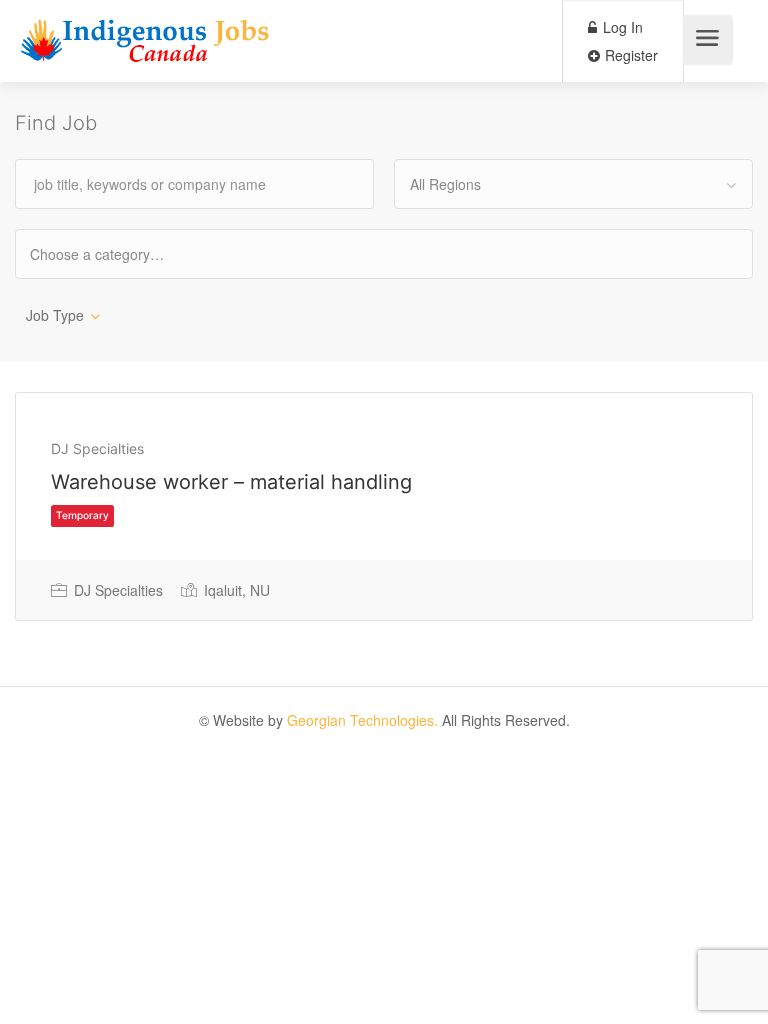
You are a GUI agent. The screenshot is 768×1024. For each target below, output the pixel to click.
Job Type (55, 315)
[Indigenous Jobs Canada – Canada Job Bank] (145, 45)
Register (629, 55)
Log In (621, 27)
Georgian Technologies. (362, 720)
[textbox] (114, 253)
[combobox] (573, 184)
